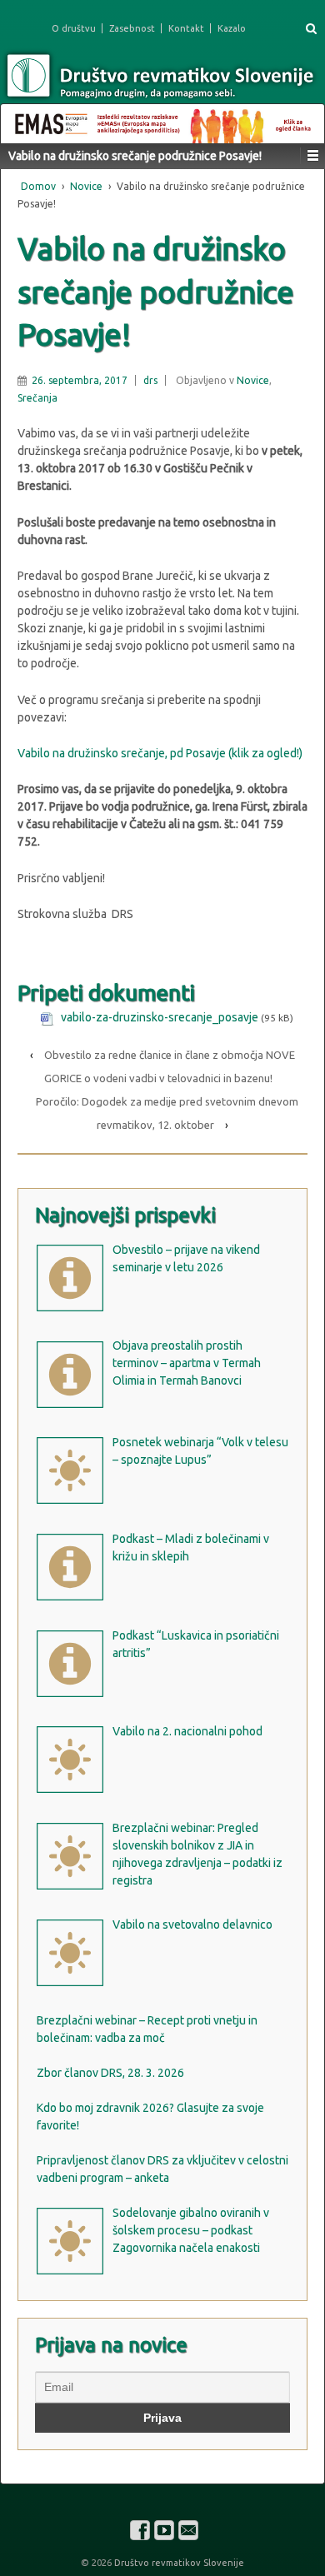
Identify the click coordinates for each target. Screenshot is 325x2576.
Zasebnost (132, 28)
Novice (86, 186)
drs (150, 380)
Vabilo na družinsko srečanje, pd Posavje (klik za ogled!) (160, 753)
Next (303, 119)
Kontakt (186, 28)
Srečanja (37, 398)
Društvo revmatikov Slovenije (178, 2563)
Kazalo (232, 28)
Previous (22, 119)
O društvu (74, 28)
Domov (38, 186)
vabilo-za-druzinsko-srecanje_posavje (160, 1017)
